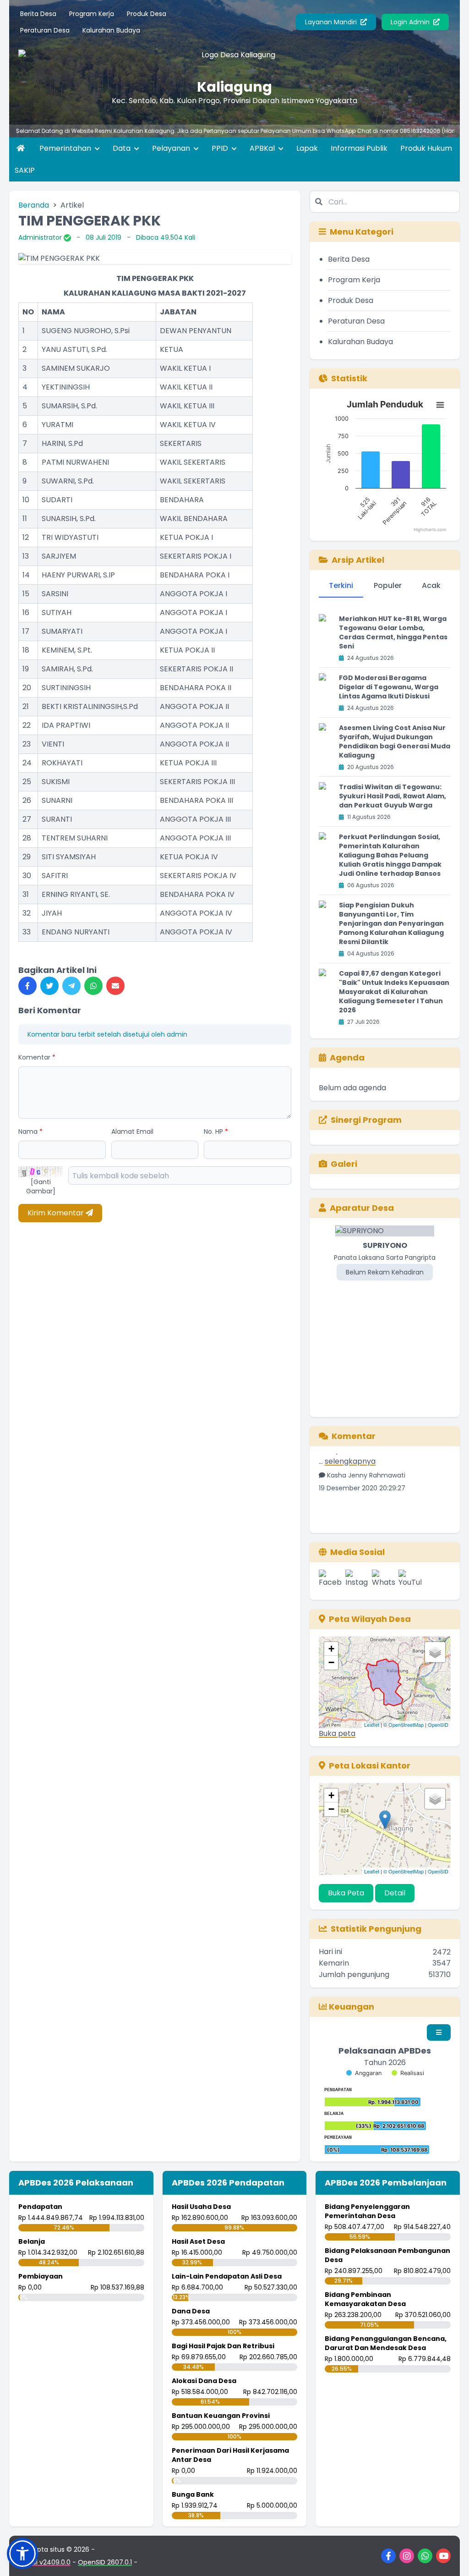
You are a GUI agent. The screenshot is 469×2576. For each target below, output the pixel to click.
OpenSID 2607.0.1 (105, 2562)
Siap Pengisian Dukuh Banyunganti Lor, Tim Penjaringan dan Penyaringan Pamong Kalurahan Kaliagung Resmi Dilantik (391, 923)
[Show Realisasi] (408, 2073)
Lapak (307, 148)
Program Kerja (92, 14)
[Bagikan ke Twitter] (49, 986)
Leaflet (372, 1725)
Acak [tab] (431, 585)
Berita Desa (38, 14)
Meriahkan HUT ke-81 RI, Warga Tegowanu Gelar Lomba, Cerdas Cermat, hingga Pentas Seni (393, 632)
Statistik (349, 378)
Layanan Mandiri (332, 22)
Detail (395, 1893)
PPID (221, 148)
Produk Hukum (426, 148)
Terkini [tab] (341, 585)
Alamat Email (132, 1131)
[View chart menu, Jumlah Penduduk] (440, 405)
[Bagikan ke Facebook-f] (27, 986)
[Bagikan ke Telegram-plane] (71, 986)
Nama (30, 1131)
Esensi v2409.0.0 (44, 2562)
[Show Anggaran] (364, 2073)
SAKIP (25, 170)
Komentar (37, 1057)
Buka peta (337, 1733)
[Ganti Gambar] (41, 1186)
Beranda (34, 205)
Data (123, 148)
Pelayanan (172, 148)
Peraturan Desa (45, 30)
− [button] (331, 1662)
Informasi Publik (359, 148)
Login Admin (411, 22)
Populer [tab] (388, 585)
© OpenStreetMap (404, 1725)
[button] (22, 2554)
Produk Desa (147, 14)
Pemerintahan (66, 148)
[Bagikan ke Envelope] (115, 986)
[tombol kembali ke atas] (451, 2558)
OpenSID (438, 1725)
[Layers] (435, 1652)
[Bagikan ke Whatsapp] (93, 986)
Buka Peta (346, 1893)
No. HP (216, 1131)
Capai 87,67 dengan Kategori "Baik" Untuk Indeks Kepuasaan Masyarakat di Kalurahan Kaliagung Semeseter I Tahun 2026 (394, 992)
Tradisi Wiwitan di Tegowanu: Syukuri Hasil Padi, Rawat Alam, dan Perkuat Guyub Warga (393, 796)
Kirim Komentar (57, 1213)
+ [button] (331, 1649)
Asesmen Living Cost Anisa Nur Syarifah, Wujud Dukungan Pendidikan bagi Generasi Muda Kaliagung (395, 741)
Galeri (344, 1164)
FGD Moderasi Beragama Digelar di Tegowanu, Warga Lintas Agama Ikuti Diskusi (389, 687)
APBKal (263, 148)
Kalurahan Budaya (111, 30)
